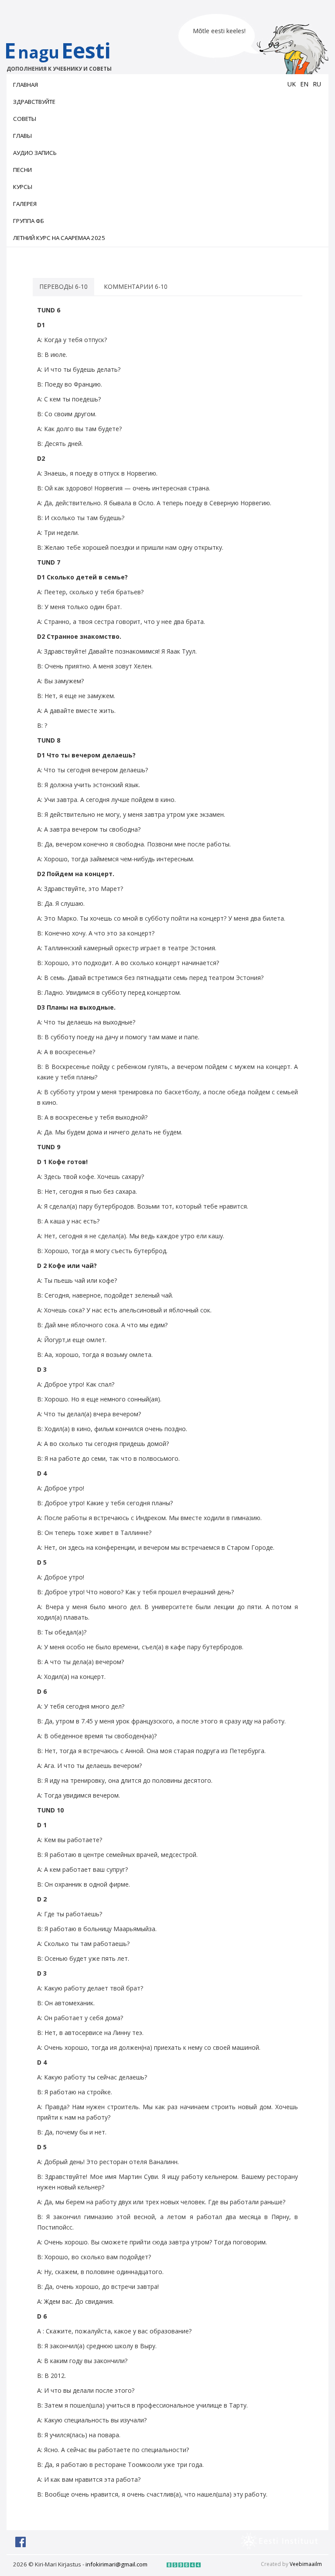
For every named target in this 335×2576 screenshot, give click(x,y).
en (304, 84)
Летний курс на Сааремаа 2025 (59, 238)
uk (292, 84)
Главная (26, 85)
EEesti (58, 54)
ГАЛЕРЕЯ (25, 204)
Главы (22, 136)
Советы (25, 119)
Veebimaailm (306, 2564)
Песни (22, 170)
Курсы (23, 187)
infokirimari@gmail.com (116, 2564)
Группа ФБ (29, 221)
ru (317, 84)
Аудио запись (35, 153)
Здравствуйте (34, 102)
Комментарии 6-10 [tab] (136, 286)
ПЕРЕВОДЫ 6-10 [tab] (63, 286)
